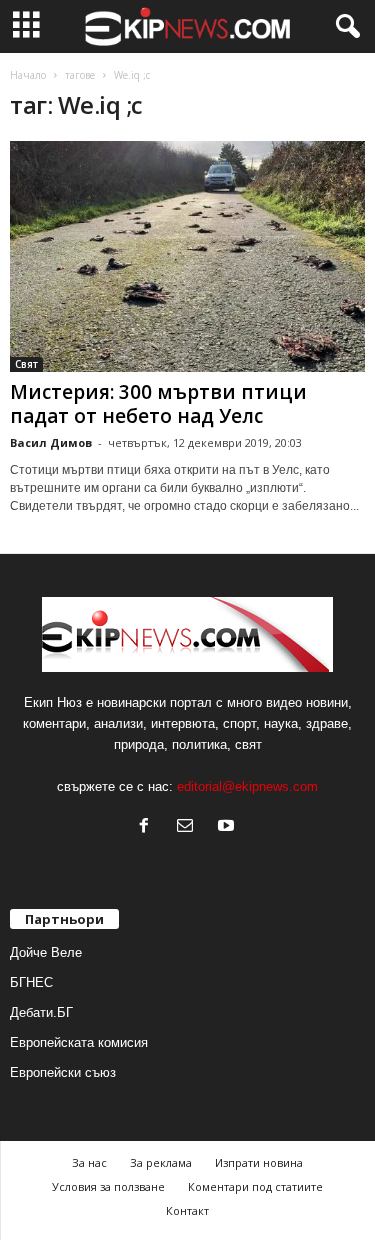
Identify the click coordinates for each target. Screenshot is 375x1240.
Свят (26, 364)
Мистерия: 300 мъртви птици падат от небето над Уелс (158, 404)
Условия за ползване (108, 1186)
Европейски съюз (63, 1072)
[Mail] (189, 827)
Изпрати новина (259, 1162)
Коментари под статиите (255, 1186)
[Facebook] (148, 827)
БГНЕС (31, 982)
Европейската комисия (79, 1042)
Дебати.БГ (41, 1012)
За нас (89, 1162)
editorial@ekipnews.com (247, 786)
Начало (28, 75)
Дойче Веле (46, 952)
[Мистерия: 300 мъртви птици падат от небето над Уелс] (187, 256)
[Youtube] (228, 827)
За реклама (161, 1162)
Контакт (187, 1210)
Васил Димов (51, 442)
